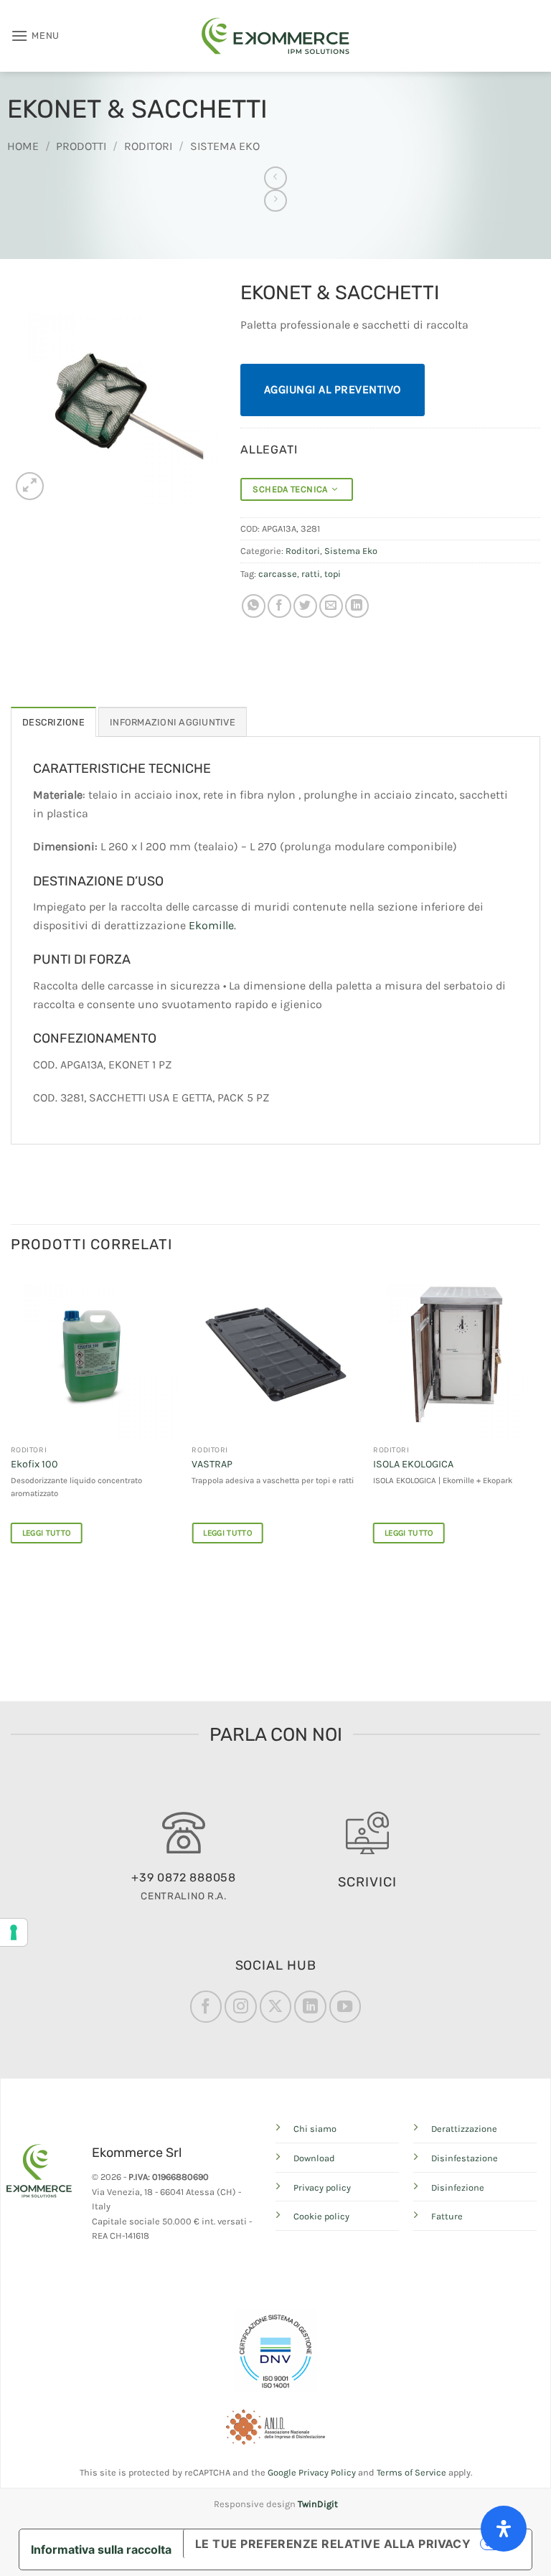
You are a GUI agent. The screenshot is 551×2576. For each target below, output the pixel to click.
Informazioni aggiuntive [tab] (173, 722)
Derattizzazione (464, 2129)
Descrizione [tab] (53, 722)
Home (23, 146)
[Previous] (11, 1420)
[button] (35, 36)
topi (333, 574)
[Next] (540, 1420)
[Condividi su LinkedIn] (357, 606)
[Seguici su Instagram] (240, 2006)
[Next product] (275, 178)
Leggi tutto (47, 1533)
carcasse (278, 574)
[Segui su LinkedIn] (310, 2006)
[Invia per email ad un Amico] (331, 606)
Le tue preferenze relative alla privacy (333, 2544)
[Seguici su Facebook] (206, 2006)
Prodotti (81, 146)
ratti (311, 574)
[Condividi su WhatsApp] (254, 606)
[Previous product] (275, 201)
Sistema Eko (225, 146)
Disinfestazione (465, 2158)
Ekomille (211, 925)
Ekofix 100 (34, 1464)
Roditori (148, 146)
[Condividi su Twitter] (305, 606)
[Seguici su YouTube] (345, 2006)
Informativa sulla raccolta (101, 2549)
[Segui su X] (275, 2006)
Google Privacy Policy (312, 2472)
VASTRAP (212, 1464)
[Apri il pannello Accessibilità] (504, 2529)
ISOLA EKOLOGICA (413, 1464)
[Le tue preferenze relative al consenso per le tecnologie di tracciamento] (14, 1932)
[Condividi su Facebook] (279, 606)
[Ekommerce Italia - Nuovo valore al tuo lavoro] (275, 36)
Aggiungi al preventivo (333, 389)
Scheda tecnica (292, 489)
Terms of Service (411, 2472)
